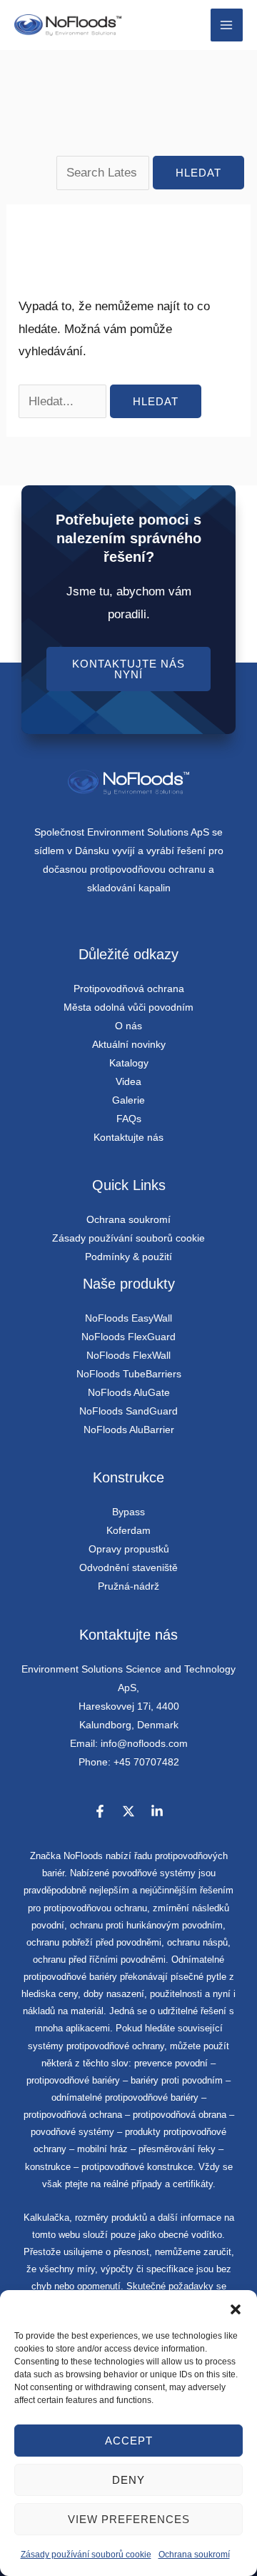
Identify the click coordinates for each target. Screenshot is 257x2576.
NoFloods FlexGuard (128, 1337)
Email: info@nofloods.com (129, 1743)
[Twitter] (128, 1811)
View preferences (129, 2519)
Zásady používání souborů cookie (86, 2555)
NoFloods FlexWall (128, 1355)
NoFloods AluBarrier (129, 1430)
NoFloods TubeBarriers (129, 1374)
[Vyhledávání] (104, 173)
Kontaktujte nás (128, 1137)
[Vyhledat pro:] (64, 401)
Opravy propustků (129, 1549)
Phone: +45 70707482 (129, 1762)
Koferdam (128, 1530)
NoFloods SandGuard (128, 1411)
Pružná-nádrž (128, 1586)
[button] (236, 2308)
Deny (128, 2480)
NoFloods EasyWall (128, 1318)
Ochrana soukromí (194, 2555)
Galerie (128, 1100)
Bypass (128, 1512)
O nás (128, 1026)
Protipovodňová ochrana (129, 989)
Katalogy (129, 1063)
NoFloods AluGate (129, 1392)
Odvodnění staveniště (128, 1567)
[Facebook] (100, 1811)
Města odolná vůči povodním (128, 1007)
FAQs (129, 1119)
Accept (129, 2441)
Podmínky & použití (128, 1257)
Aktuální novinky (129, 1044)
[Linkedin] (157, 1811)
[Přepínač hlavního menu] (227, 25)
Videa (128, 1081)
